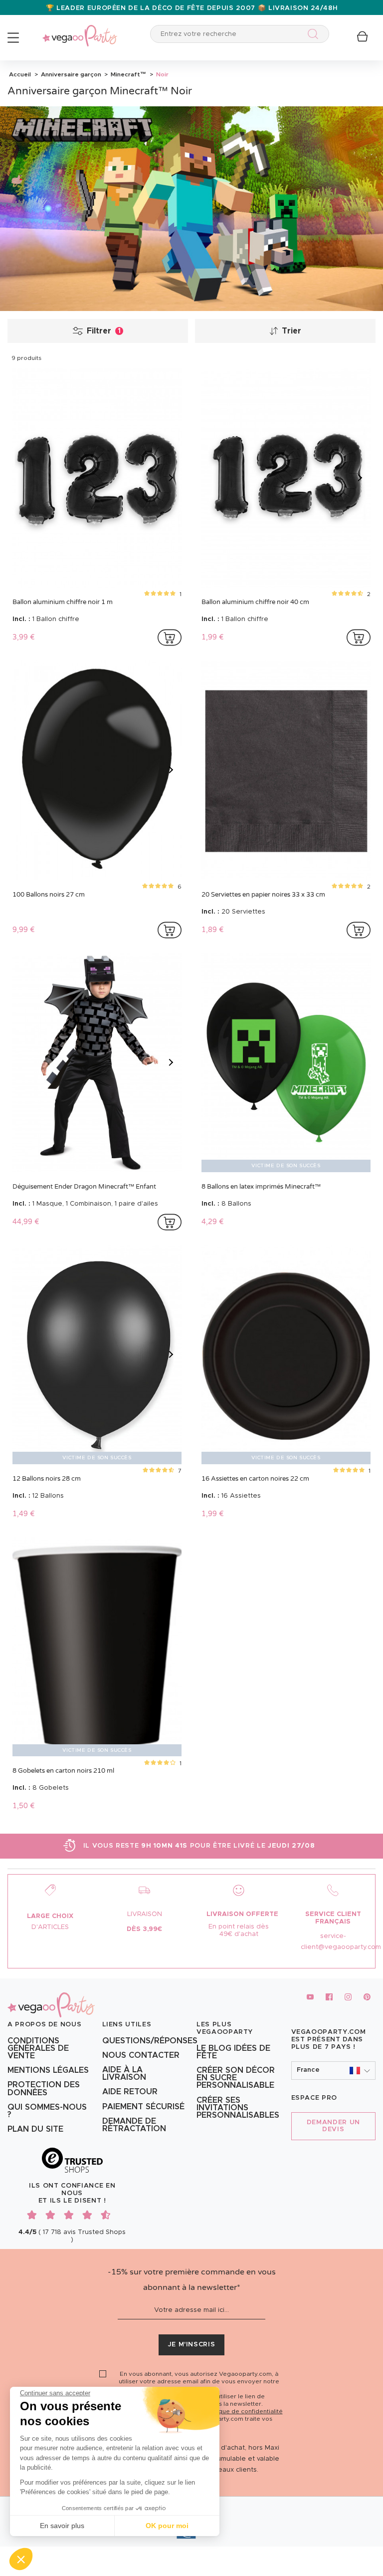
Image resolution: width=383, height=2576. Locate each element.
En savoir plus (62, 2526)
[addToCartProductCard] (170, 638)
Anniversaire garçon (70, 74)
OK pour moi (167, 2526)
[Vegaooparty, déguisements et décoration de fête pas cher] (80, 30)
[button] (21, 2559)
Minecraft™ (128, 74)
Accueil (20, 74)
